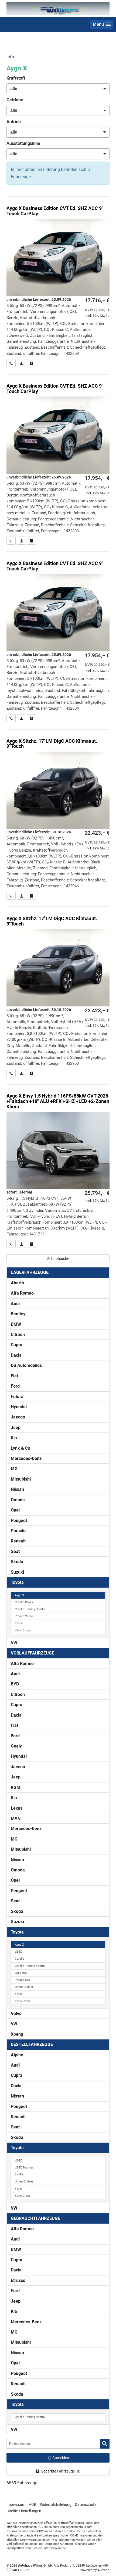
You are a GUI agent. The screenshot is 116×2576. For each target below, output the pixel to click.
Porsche (19, 1531)
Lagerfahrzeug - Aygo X (58, 1166)
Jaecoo (18, 1417)
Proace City (23, 1980)
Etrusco (18, 2280)
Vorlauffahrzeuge (33, 1653)
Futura (17, 1397)
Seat (15, 1551)
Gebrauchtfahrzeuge (35, 2218)
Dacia (16, 1355)
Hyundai (19, 1407)
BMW (16, 1324)
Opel (15, 1510)
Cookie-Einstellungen (24, 2511)
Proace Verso (24, 1616)
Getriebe (15, 100)
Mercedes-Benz (26, 1458)
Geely (16, 1746)
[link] (11, 363)
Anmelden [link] (61, 2458)
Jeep (16, 1428)
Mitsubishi (21, 1479)
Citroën (18, 1335)
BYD (15, 1684)
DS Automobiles (26, 1365)
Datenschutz (86, 2504)
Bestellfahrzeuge (32, 2044)
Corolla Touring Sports (30, 1609)
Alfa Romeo (22, 1293)
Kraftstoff (16, 78)
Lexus (17, 1808)
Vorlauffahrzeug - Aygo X (58, 282)
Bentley (18, 1314)
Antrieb (14, 122)
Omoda (18, 1500)
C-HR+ (19, 2175)
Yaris (18, 1623)
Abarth (17, 1283)
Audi (15, 1304)
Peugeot (19, 1521)
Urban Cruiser (24, 1987)
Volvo (16, 2014)
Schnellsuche (58, 1259)
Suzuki (17, 1572)
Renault (18, 1541)
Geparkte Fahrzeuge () (61, 2471)
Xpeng (17, 2034)
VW (14, 1643)
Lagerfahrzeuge (30, 1272)
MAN (16, 1818)
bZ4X (18, 1952)
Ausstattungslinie (23, 143)
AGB (33, 2504)
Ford (15, 1386)
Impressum (16, 2504)
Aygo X (19, 1595)
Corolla (20, 1959)
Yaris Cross (23, 1630)
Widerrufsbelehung (56, 2504)
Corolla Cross (24, 1602)
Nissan (17, 1489)
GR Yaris (21, 1973)
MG (14, 1469)
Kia (14, 1438)
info (10, 57)
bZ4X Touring (24, 2168)
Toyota (17, 1582)
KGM (16, 1787)
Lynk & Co (21, 1448)
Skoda (17, 1562)
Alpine (17, 2055)
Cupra (17, 1345)
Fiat (14, 1376)
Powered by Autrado (95, 2570)
